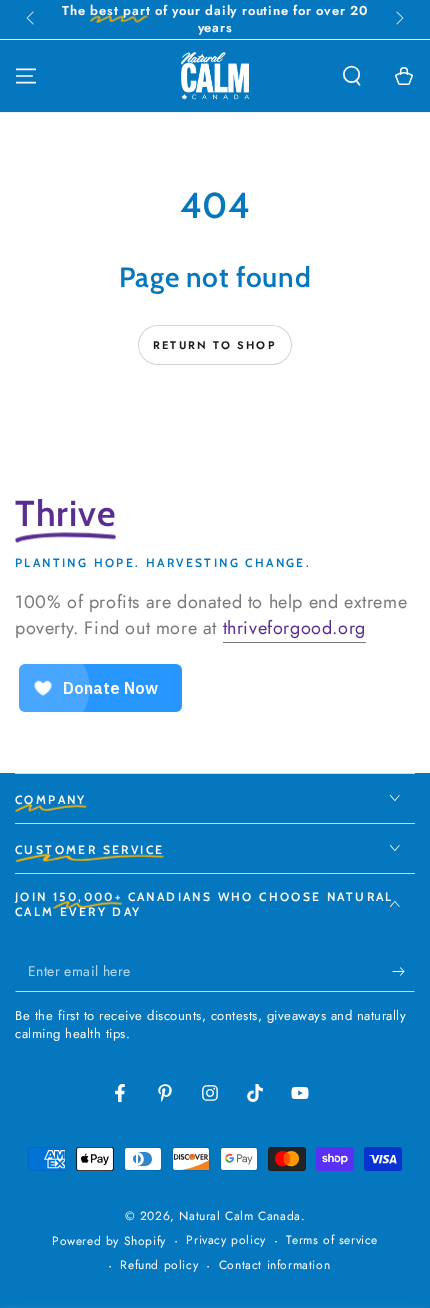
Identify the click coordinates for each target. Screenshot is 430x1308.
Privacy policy (225, 1240)
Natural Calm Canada (239, 1216)
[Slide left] (32, 20)
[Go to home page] (215, 76)
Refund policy (159, 1265)
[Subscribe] (403, 972)
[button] (352, 76)
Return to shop (215, 345)
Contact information (274, 1265)
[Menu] (26, 76)
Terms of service (332, 1240)
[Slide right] (398, 20)
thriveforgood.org (294, 628)
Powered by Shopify (109, 1241)
